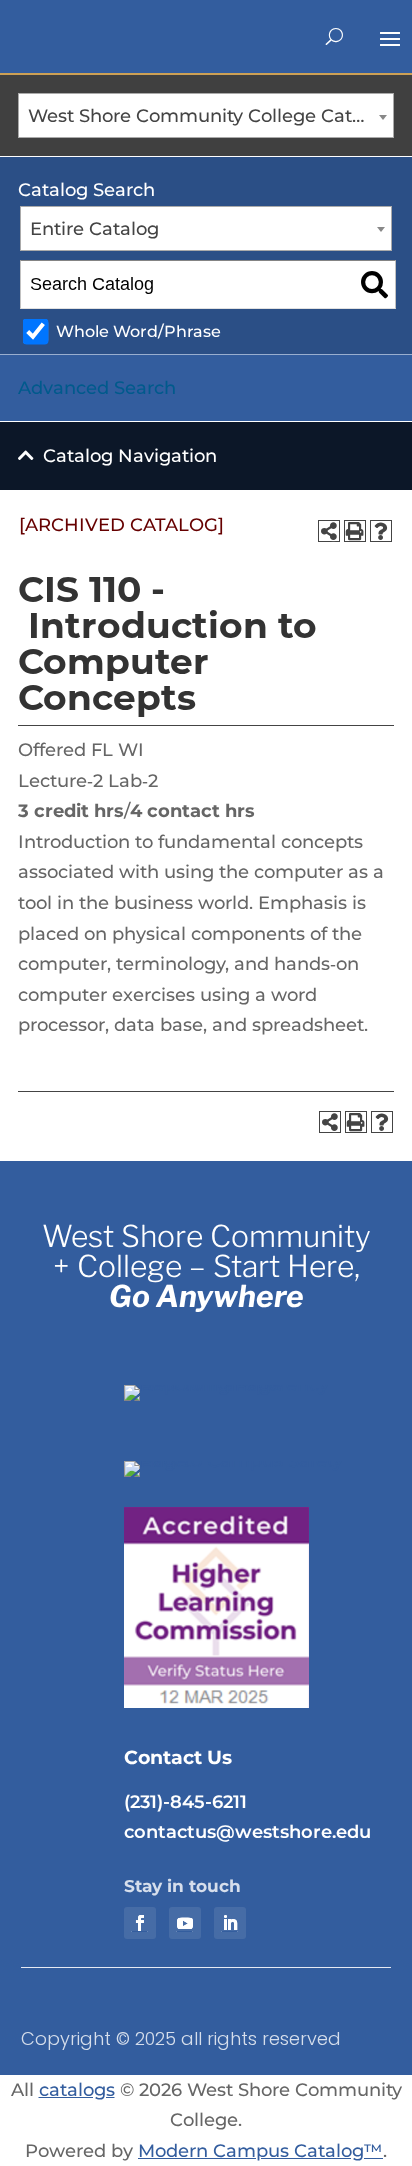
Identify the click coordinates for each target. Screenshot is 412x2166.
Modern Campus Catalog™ (260, 2151)
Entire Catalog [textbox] (94, 229)
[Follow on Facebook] (140, 1923)
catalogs (77, 2090)
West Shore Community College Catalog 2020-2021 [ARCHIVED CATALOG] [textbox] (210, 116)
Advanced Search (97, 388)
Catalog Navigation (130, 456)
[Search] (374, 285)
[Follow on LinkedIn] (230, 1923)
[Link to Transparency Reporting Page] (247, 1385)
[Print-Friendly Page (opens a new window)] (355, 531)
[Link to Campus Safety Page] (247, 1461)
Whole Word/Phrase (138, 331)
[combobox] (206, 115)
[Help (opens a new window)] (381, 531)
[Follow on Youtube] (185, 1923)
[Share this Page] (329, 531)
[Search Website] (334, 37)
